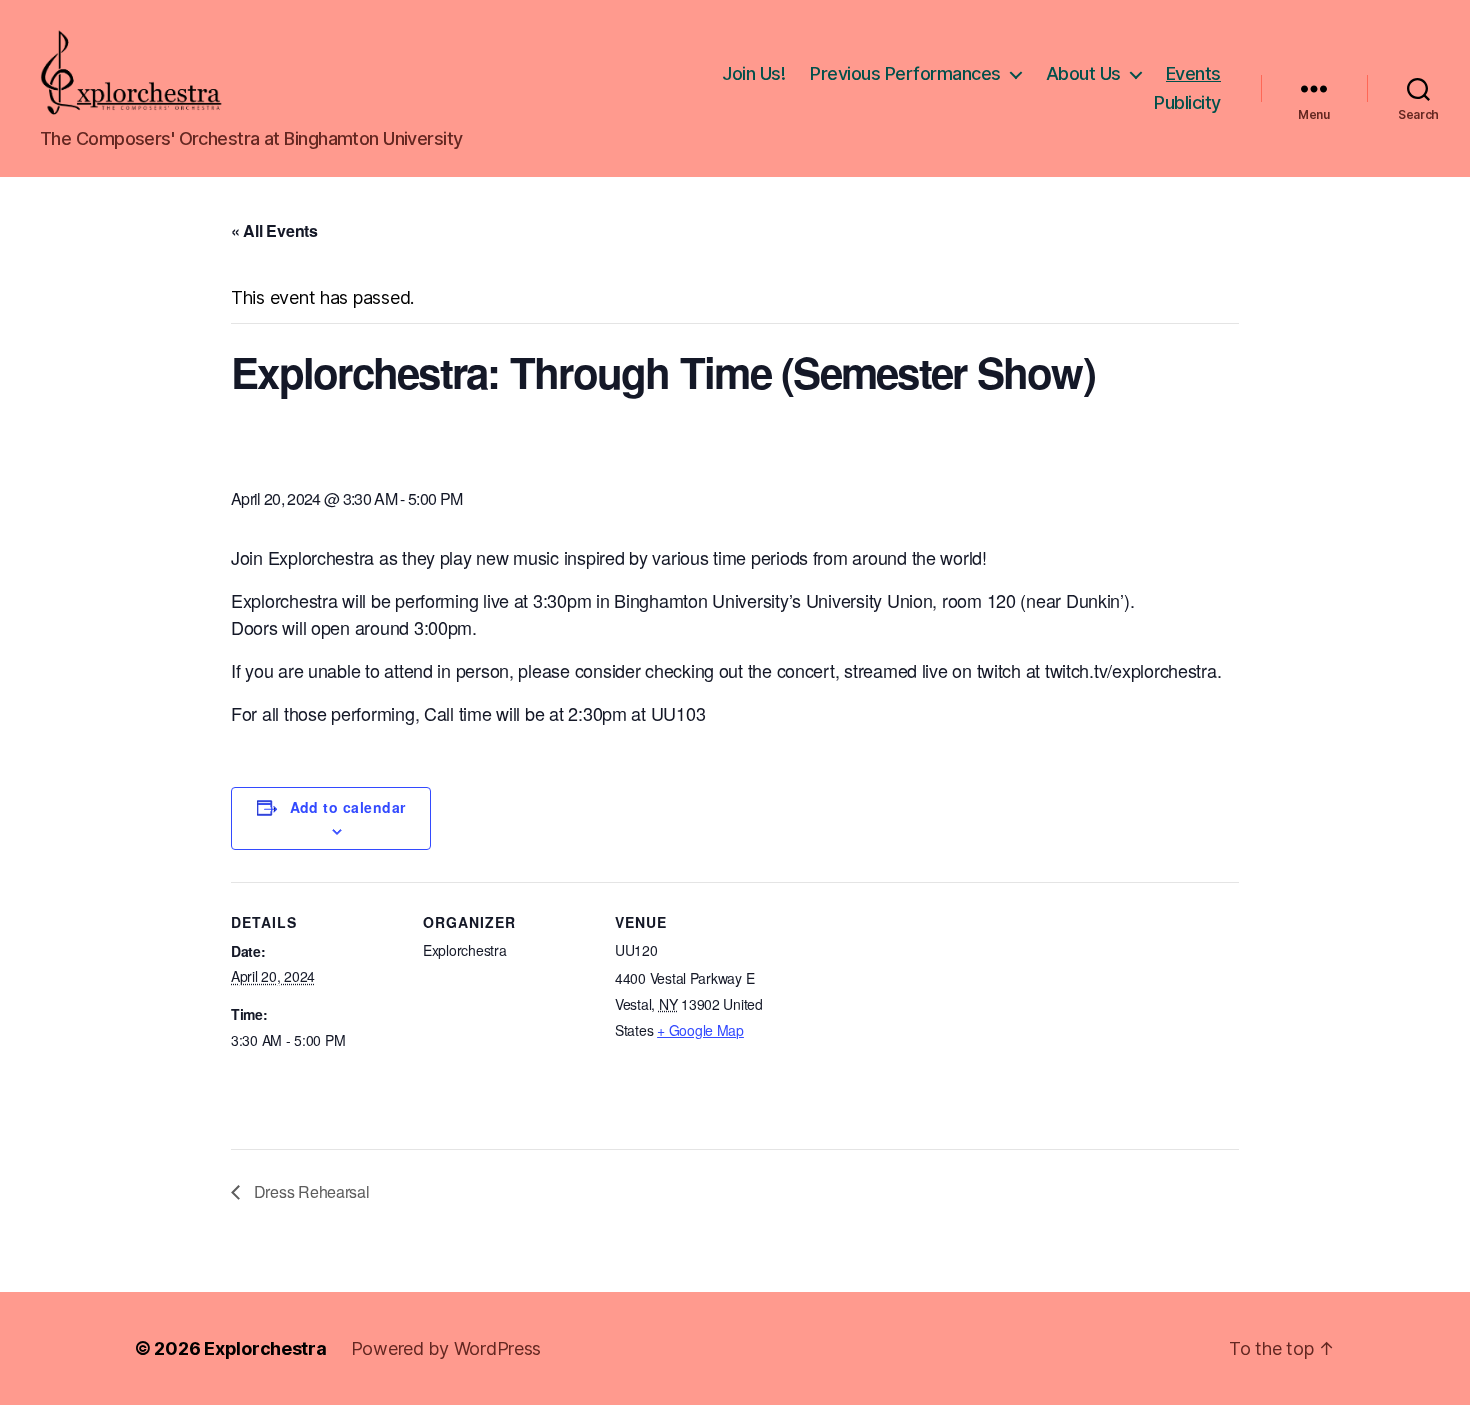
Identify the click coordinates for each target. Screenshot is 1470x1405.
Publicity (1187, 102)
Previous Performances (905, 73)
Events (1193, 73)
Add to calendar (348, 807)
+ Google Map (700, 1030)
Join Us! (753, 73)
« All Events (274, 230)
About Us (1083, 73)
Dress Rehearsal (310, 1191)
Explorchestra (265, 1348)
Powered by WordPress (446, 1348)
